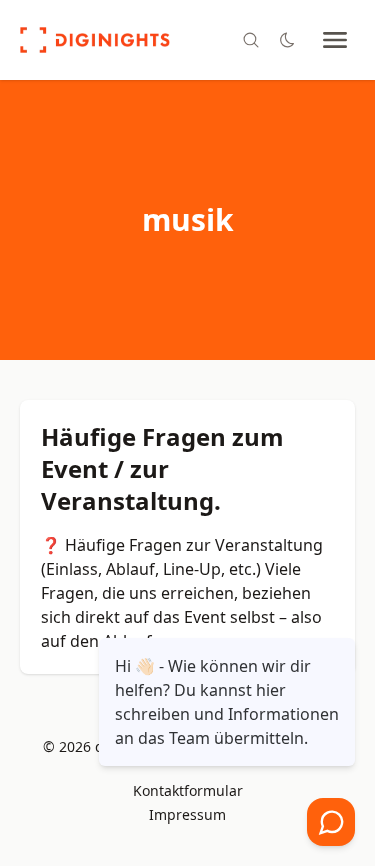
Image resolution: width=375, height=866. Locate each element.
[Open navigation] (335, 40)
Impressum (187, 814)
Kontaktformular (188, 790)
